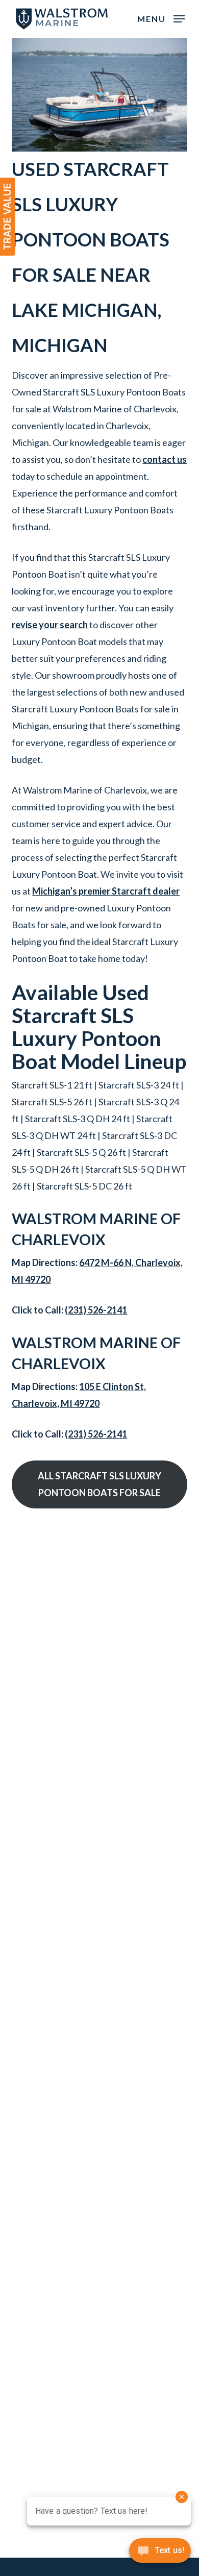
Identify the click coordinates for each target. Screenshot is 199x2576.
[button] (161, 18)
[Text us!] (160, 2554)
